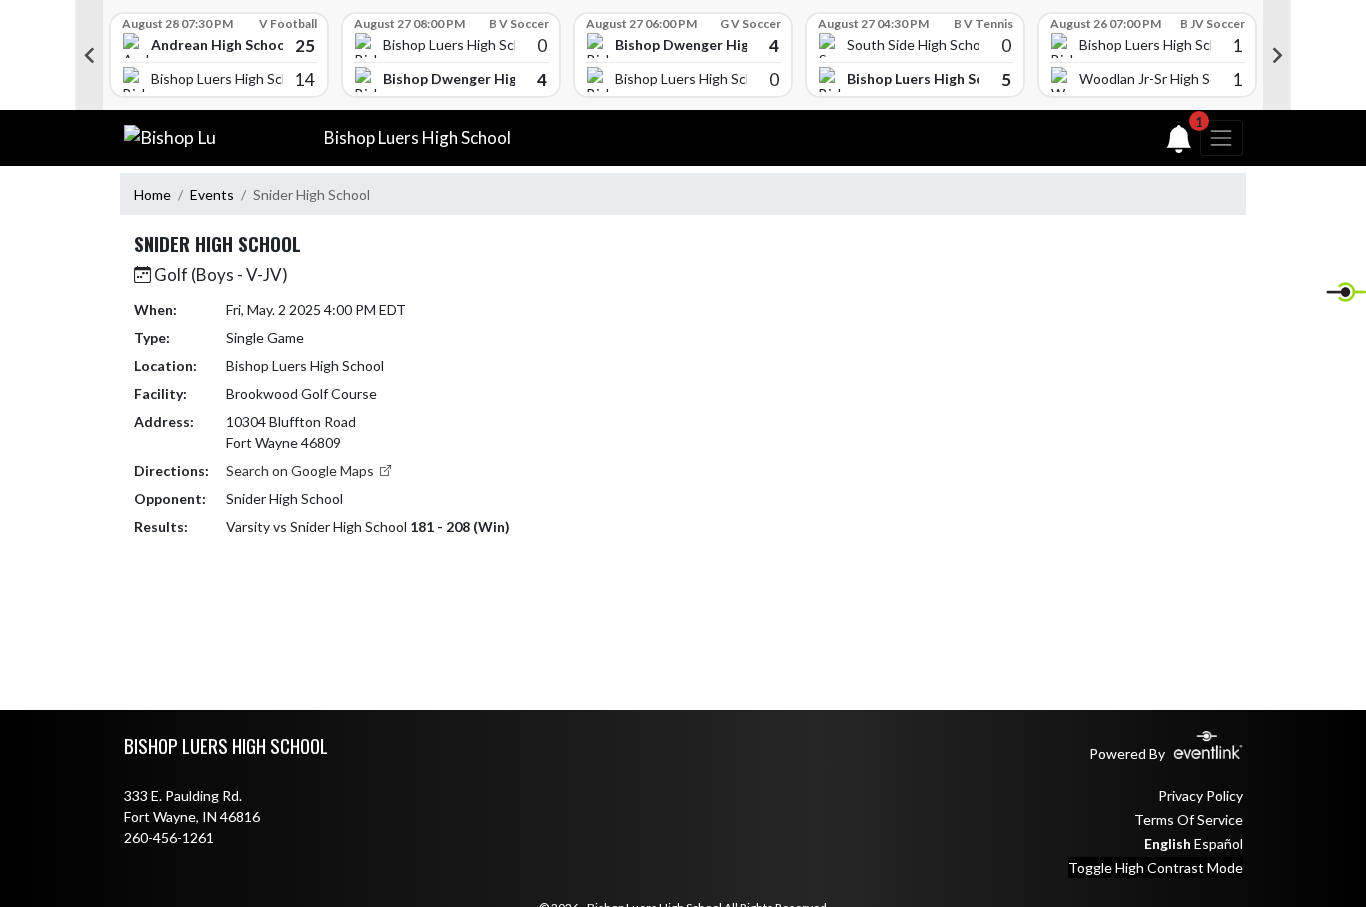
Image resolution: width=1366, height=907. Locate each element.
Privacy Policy (1200, 795)
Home (152, 194)
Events (212, 194)
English (1167, 843)
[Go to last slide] (89, 55)
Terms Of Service (1188, 819)
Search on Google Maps (301, 470)
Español (1218, 843)
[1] (1179, 143)
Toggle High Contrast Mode (1155, 867)
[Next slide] (1277, 55)
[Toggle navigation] (1221, 137)
